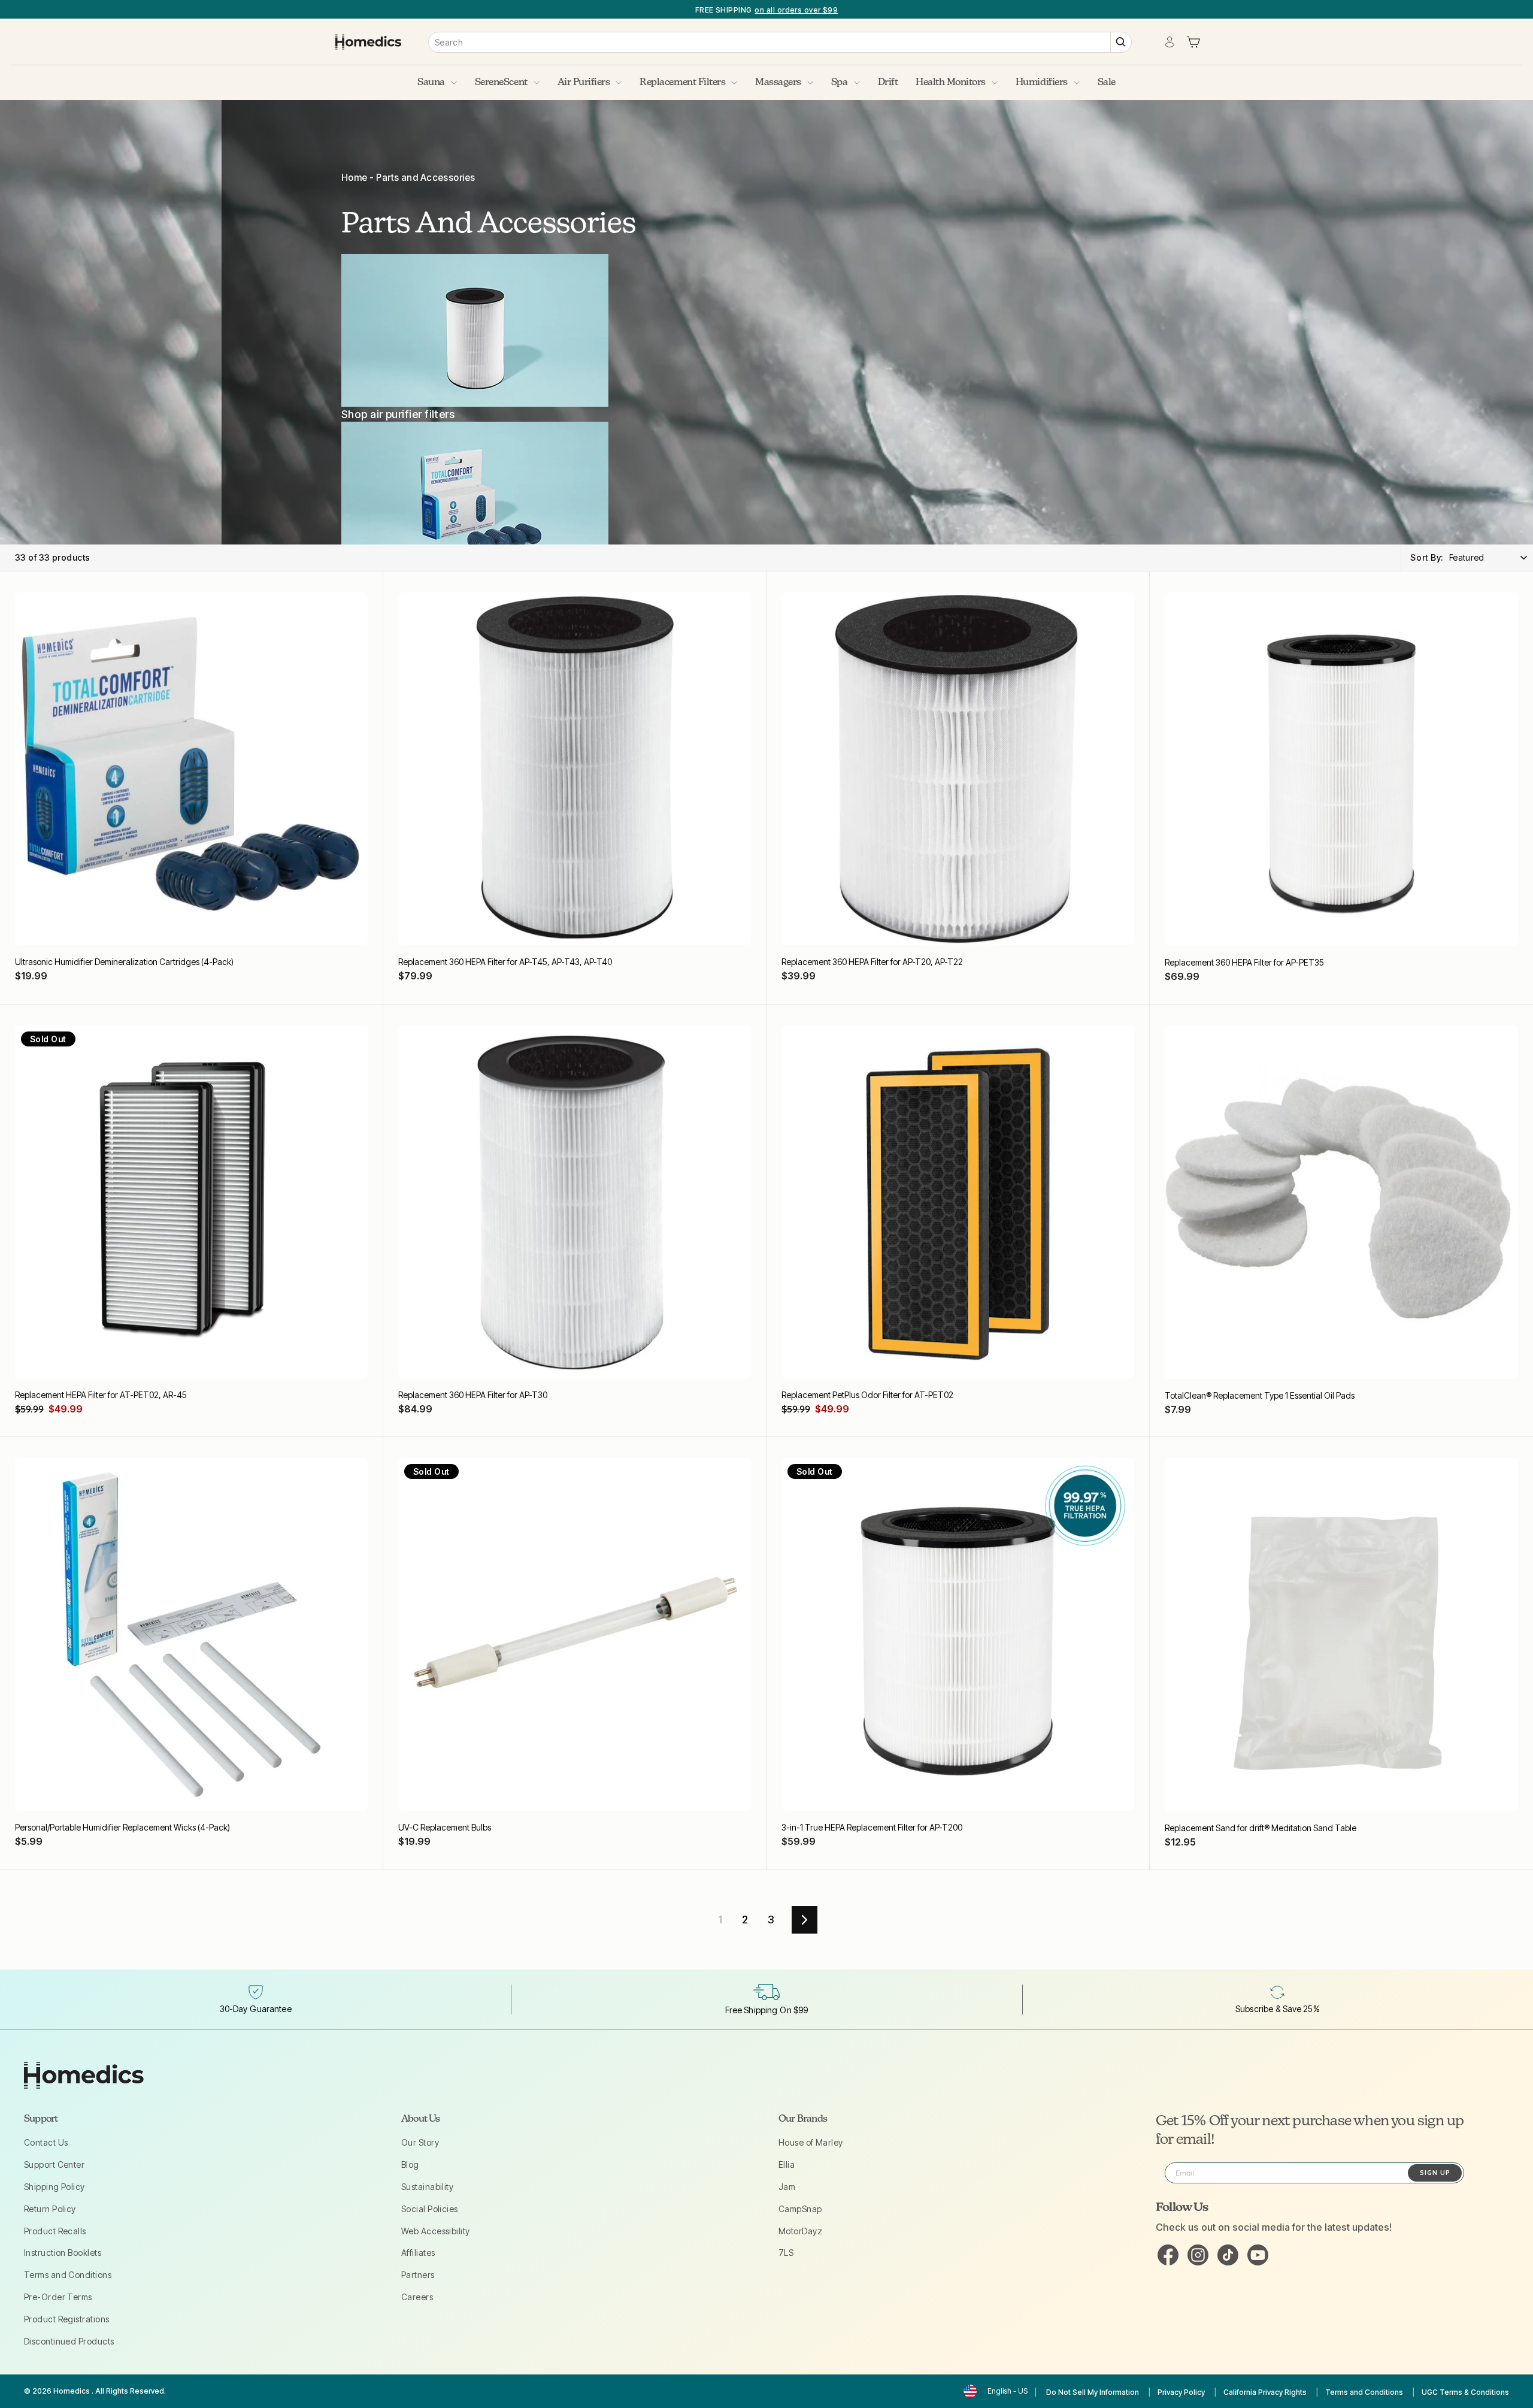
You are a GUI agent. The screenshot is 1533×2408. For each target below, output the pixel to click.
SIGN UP (1435, 2173)
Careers (417, 2297)
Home (355, 178)
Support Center (54, 2165)
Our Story (420, 2142)
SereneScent (501, 83)
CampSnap (800, 2209)
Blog (410, 2165)
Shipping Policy (54, 2187)
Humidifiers (1042, 83)
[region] (766, 9)
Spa (840, 83)
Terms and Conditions (68, 2275)
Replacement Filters (682, 83)
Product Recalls (55, 2231)
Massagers (778, 83)
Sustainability (427, 2187)
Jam (787, 2187)
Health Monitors (951, 83)
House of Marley (811, 2142)
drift (888, 83)
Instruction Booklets (63, 2253)
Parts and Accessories (425, 178)
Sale (1107, 83)
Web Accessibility (436, 2231)
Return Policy (50, 2209)
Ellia (787, 2165)
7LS (786, 2253)
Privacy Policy (1181, 2392)
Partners (418, 2275)
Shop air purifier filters (398, 414)
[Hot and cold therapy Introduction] (489, 498)
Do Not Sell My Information (1093, 2392)
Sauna (431, 83)
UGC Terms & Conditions (1465, 2392)
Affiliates (418, 2253)
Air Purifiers (584, 83)
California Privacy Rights (1265, 2392)
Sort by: (1427, 557)
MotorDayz (800, 2231)
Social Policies (430, 2209)
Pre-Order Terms (58, 2297)
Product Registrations (66, 2319)
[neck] (489, 330)
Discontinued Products (69, 2341)
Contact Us (46, 2142)
